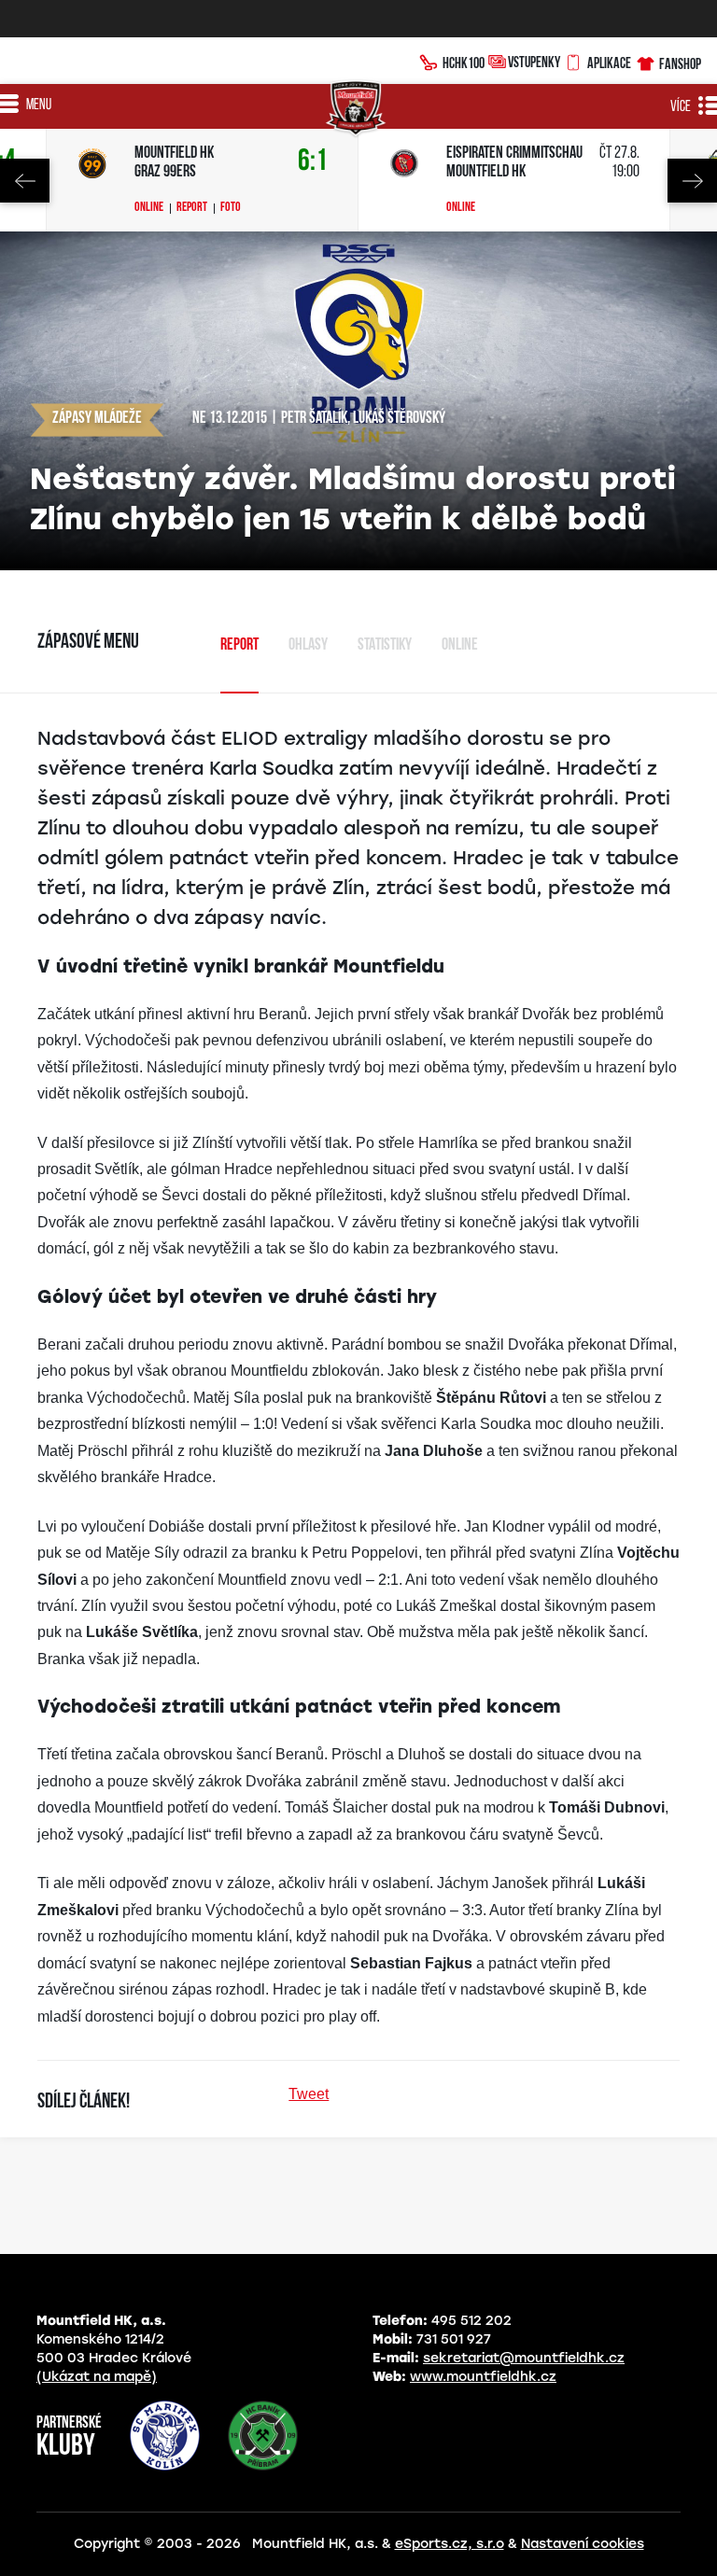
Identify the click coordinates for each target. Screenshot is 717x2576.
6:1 (313, 162)
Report (192, 208)
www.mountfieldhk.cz (483, 2377)
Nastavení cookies (583, 2544)
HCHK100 (464, 63)
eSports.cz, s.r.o (450, 2544)
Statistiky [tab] (385, 646)
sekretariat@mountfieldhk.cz (524, 2358)
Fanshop (680, 63)
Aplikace (609, 63)
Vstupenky (534, 62)
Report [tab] (239, 646)
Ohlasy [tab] (308, 646)
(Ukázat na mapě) (97, 2377)
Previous (25, 181)
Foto (231, 208)
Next (692, 181)
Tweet (309, 2094)
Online (149, 208)
